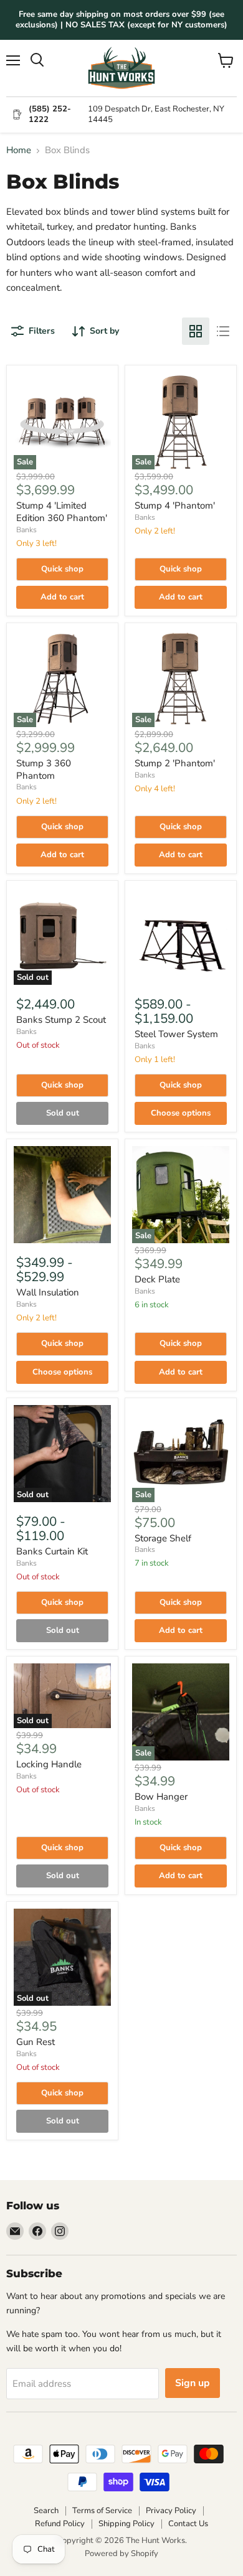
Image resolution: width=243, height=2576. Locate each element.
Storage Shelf (163, 1538)
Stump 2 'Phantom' (175, 763)
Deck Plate (157, 1279)
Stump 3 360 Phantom (44, 769)
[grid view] (196, 331)
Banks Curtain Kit (52, 1551)
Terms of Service (102, 2511)
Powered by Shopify (121, 2554)
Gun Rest (36, 2042)
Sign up (193, 2383)
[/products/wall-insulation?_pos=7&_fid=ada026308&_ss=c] (62, 1195)
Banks (26, 530)
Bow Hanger (161, 1797)
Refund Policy (60, 2524)
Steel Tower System (176, 1034)
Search (46, 2511)
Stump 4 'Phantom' (175, 505)
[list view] (223, 331)
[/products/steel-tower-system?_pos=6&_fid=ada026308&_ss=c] (181, 936)
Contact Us (188, 2524)
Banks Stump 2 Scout (61, 1020)
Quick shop (62, 569)
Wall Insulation (48, 1292)
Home (19, 150)
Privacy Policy (171, 2511)
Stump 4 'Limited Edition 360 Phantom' (62, 512)
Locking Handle (49, 1764)
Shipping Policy (126, 2524)
